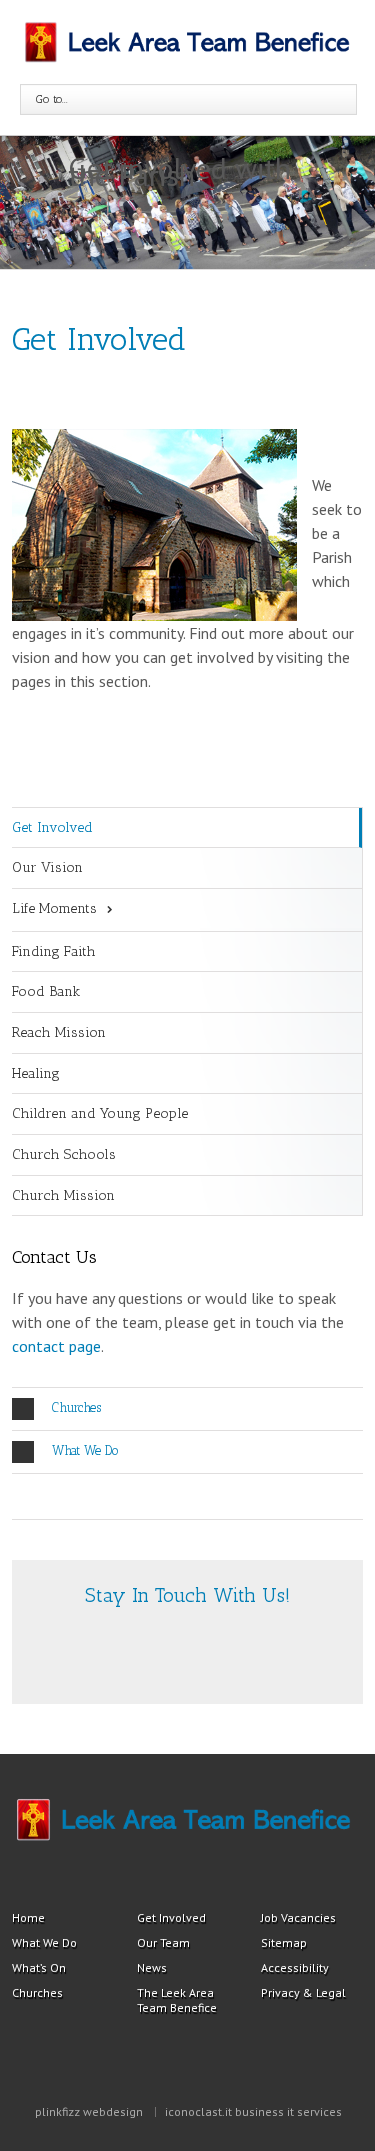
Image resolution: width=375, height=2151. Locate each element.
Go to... (52, 99)
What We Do (85, 1450)
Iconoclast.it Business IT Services (253, 2111)
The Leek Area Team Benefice (177, 2000)
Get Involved (52, 827)
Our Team (163, 1942)
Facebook (196, 1651)
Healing (36, 1073)
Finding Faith (54, 951)
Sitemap (284, 1942)
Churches (76, 1407)
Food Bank (46, 991)
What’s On (39, 1967)
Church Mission (63, 1195)
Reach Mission (59, 1032)
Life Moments (54, 908)
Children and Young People (100, 1113)
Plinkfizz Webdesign (89, 2111)
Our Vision (47, 867)
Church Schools (64, 1154)
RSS (160, 1649)
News (152, 1967)
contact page (56, 1346)
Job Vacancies (298, 1917)
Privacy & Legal (303, 1992)
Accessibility (295, 1967)
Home (28, 1917)
